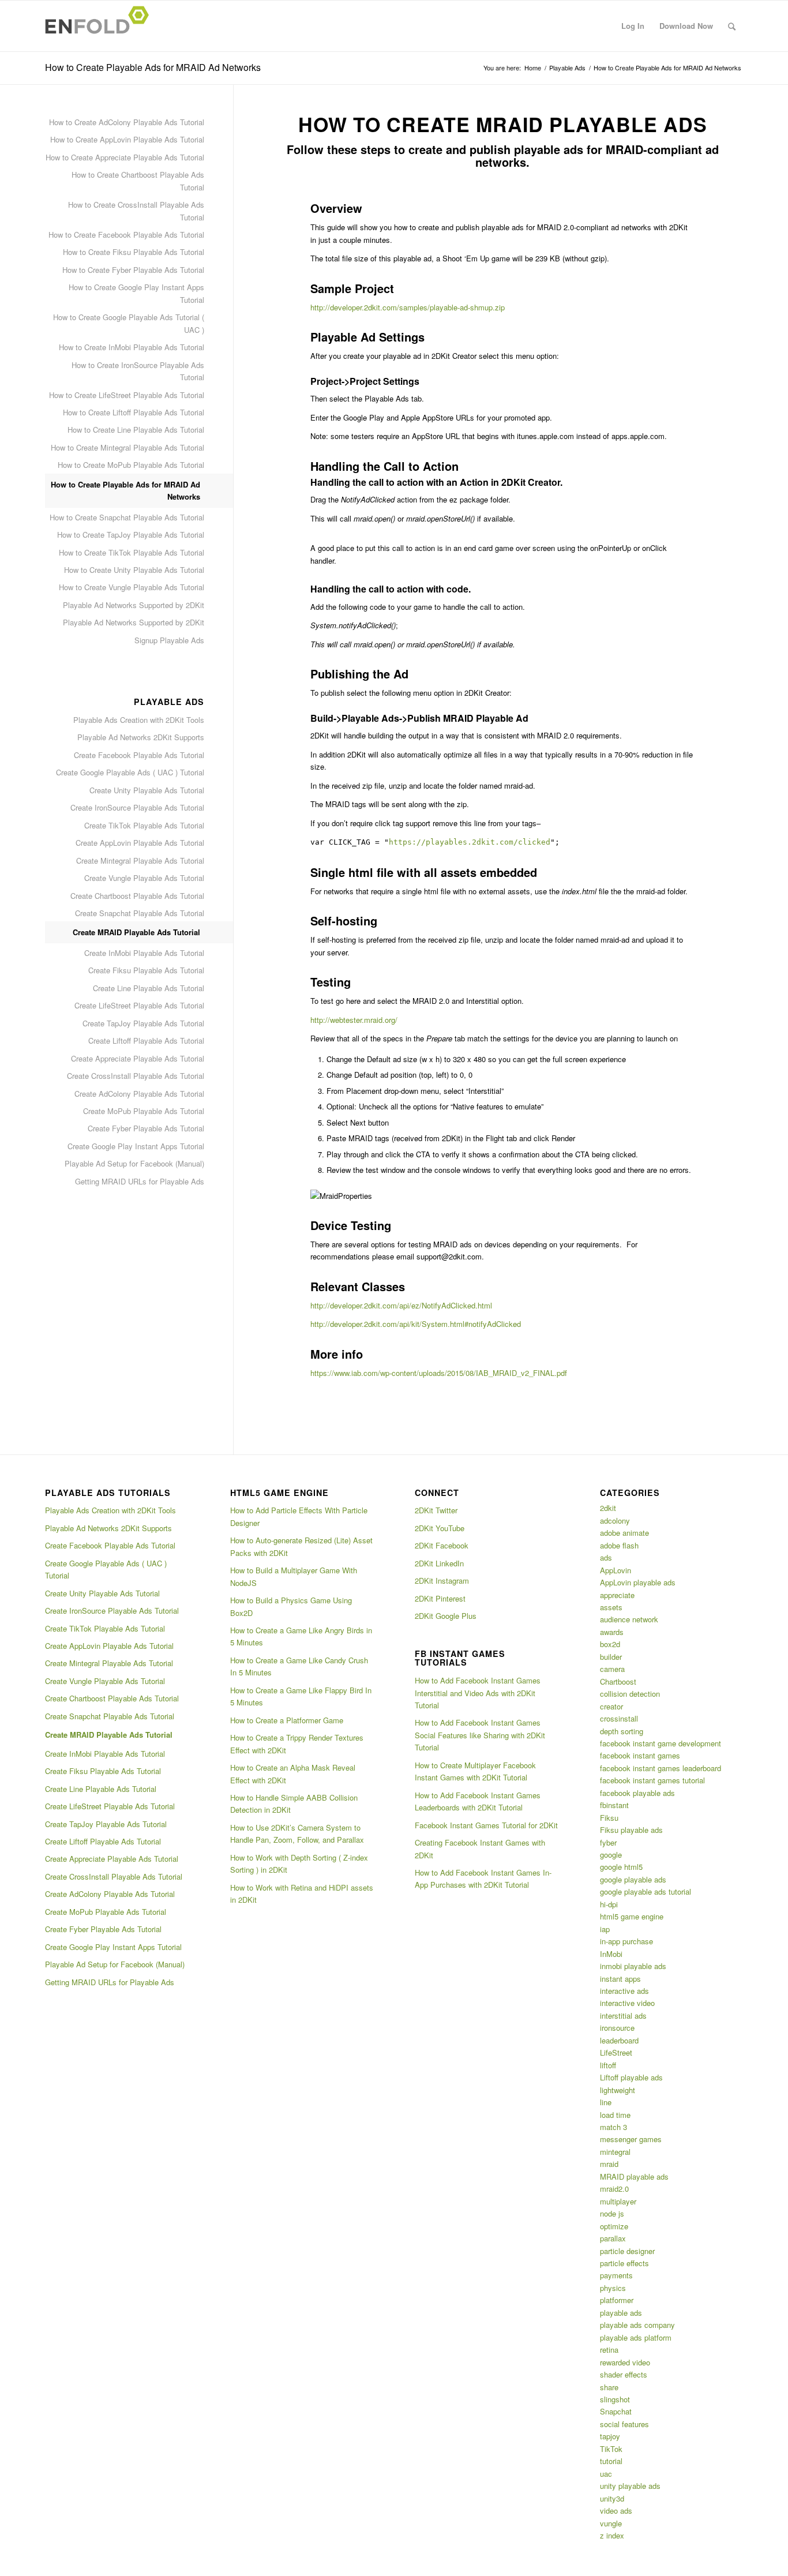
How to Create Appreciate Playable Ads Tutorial (125, 157)
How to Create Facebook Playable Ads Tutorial (126, 235)
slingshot (615, 2399)
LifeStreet (616, 2052)
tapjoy (610, 2436)
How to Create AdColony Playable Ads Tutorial (127, 122)
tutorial (611, 2461)
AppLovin (616, 1570)
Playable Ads (567, 68)
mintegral (615, 2152)
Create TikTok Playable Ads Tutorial (144, 825)
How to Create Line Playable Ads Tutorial (136, 430)
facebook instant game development (661, 1743)
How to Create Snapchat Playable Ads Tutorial (127, 517)
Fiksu (609, 1818)
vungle (611, 2523)
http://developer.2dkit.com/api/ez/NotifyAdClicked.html (401, 1305)
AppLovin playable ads (638, 1582)
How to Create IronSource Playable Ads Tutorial (138, 371)
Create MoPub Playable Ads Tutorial (144, 1111)
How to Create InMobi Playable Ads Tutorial (132, 347)
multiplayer (618, 2201)
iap (605, 1929)
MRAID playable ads (634, 2176)
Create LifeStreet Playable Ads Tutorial (139, 1005)
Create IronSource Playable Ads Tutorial (137, 807)
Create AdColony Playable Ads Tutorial (139, 1094)
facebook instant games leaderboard (661, 1768)
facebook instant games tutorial (652, 1780)
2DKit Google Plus (446, 1616)
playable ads (621, 2313)
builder (611, 1657)
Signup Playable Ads (169, 640)
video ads (616, 2511)
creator (611, 1706)
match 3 (613, 2127)
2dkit (608, 1508)
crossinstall (619, 1718)
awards (612, 1632)
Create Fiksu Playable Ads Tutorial (146, 970)
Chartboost (618, 1681)
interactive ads (624, 1991)
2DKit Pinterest (440, 1598)
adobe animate (624, 1533)
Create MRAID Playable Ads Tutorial (136, 932)
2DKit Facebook (442, 1545)
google (611, 1855)
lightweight (618, 2090)
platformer (617, 2300)
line (606, 2102)
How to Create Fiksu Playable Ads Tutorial (134, 252)
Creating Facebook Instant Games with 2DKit (480, 1848)
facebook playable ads (637, 1793)
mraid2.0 (614, 2189)
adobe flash (619, 1545)
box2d (610, 1644)
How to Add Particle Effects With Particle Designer (299, 1516)
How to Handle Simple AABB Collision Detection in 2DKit (294, 1803)
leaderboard (619, 2040)
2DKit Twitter (436, 1510)
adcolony (615, 1521)
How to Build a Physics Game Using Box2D (291, 1606)
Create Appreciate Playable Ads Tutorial (138, 1058)
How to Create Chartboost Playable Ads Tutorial (138, 181)
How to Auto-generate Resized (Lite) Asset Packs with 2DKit (301, 1546)
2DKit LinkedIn (439, 1563)
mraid (609, 2164)
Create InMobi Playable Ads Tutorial (144, 953)
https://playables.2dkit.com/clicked (470, 842)
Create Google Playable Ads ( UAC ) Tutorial (130, 772)
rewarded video (625, 2362)
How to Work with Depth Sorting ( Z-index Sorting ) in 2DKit (299, 1863)
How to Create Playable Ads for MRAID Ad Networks (153, 67)
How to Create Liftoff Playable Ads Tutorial (134, 412)
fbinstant (614, 1805)
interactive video (627, 2003)
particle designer (627, 2251)
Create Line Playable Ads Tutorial (149, 988)
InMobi (611, 1954)
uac (606, 2474)
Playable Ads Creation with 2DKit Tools (139, 720)
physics (613, 2288)
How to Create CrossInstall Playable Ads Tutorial (136, 211)
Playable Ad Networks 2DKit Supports (141, 737)
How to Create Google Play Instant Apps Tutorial (136, 293)
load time (615, 2115)
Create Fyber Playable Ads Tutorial (146, 1128)
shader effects (624, 2374)
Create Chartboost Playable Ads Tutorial (137, 896)
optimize (614, 2226)
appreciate (617, 1595)
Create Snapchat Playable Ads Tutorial (140, 913)
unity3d (612, 2498)
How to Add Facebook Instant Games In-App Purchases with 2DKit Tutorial (483, 1878)
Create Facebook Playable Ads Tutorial (139, 755)
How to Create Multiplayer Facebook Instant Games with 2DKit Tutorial (475, 1771)
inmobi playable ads (633, 1966)
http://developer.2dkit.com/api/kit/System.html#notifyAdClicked (416, 1324)
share (609, 2387)
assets (611, 1607)
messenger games (631, 2139)
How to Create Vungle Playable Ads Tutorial (132, 587)
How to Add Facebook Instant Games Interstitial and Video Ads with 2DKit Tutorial (478, 1693)
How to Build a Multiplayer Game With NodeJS (294, 1576)
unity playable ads (630, 2486)
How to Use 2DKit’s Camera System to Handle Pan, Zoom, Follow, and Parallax (297, 1833)
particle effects (624, 2263)
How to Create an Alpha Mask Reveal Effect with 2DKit (293, 1773)
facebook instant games (640, 1755)
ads (606, 1557)
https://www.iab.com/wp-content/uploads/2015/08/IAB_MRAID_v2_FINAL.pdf (439, 1373)
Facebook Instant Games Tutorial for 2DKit (486, 1825)
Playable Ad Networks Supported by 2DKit (134, 605)
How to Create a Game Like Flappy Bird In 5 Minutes (301, 1696)
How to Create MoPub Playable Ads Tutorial (131, 465)
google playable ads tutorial (646, 1891)
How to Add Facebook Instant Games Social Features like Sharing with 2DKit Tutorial (480, 1735)
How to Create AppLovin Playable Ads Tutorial (127, 139)
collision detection (630, 1694)
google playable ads (633, 1879)
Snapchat (616, 2411)
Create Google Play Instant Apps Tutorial (136, 1146)
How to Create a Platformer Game (287, 1720)
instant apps (620, 1979)
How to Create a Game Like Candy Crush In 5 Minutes (299, 1666)
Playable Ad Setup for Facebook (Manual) (134, 1163)
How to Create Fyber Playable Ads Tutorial (133, 270)
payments (616, 2275)
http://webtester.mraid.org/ (354, 1020)
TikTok (611, 2449)
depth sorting (622, 1731)
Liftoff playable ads (631, 2077)
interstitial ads (623, 2016)
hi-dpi (609, 1904)
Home (533, 68)
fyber (608, 1842)
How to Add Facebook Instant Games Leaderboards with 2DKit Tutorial (478, 1801)
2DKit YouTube (440, 1528)
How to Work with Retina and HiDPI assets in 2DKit (302, 1893)
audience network (629, 1619)
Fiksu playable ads (631, 1830)
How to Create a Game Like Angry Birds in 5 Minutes (301, 1636)
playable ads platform (636, 2337)
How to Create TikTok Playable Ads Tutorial (132, 552)
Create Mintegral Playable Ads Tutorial (140, 860)
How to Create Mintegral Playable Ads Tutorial (127, 447)
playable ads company (637, 2325)
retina (609, 2350)
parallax (613, 2238)
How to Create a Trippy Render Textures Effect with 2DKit (297, 1743)
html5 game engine (632, 1916)
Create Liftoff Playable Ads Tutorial (146, 1040)
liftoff (608, 2065)
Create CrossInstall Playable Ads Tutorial (136, 1076)
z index (612, 2535)
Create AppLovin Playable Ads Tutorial (140, 843)
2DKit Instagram (442, 1581)
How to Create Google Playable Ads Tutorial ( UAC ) (129, 323)
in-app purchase (626, 1941)
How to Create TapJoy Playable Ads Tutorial (131, 535)
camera (612, 1669)
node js (612, 2213)
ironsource (617, 2028)
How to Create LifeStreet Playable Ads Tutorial (127, 395)
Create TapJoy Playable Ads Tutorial (143, 1023)
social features (624, 2424)
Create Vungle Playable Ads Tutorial (144, 878)
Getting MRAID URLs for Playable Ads (140, 1181)
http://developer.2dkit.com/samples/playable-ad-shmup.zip (408, 307)
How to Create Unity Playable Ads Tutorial (134, 570)
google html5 (621, 1867)
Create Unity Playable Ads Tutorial (147, 790)
